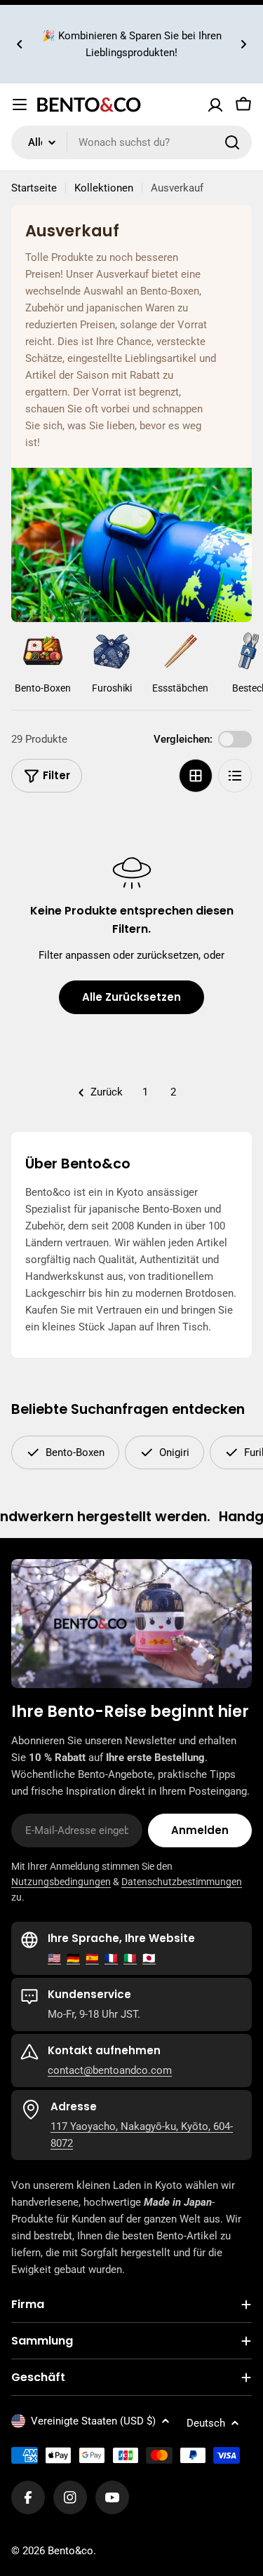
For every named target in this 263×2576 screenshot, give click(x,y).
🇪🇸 (92, 1958)
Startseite (34, 188)
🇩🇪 (73, 1958)
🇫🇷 (111, 1958)
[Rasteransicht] (196, 776)
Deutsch (206, 2423)
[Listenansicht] (235, 776)
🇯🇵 (149, 1958)
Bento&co (70, 2551)
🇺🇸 (54, 1958)
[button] (20, 44)
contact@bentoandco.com (110, 2070)
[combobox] (131, 142)
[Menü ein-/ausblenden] (20, 104)
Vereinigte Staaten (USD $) (93, 2421)
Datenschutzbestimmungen (182, 1882)
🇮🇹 (130, 1958)
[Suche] (232, 142)
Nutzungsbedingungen (61, 1882)
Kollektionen (104, 188)
